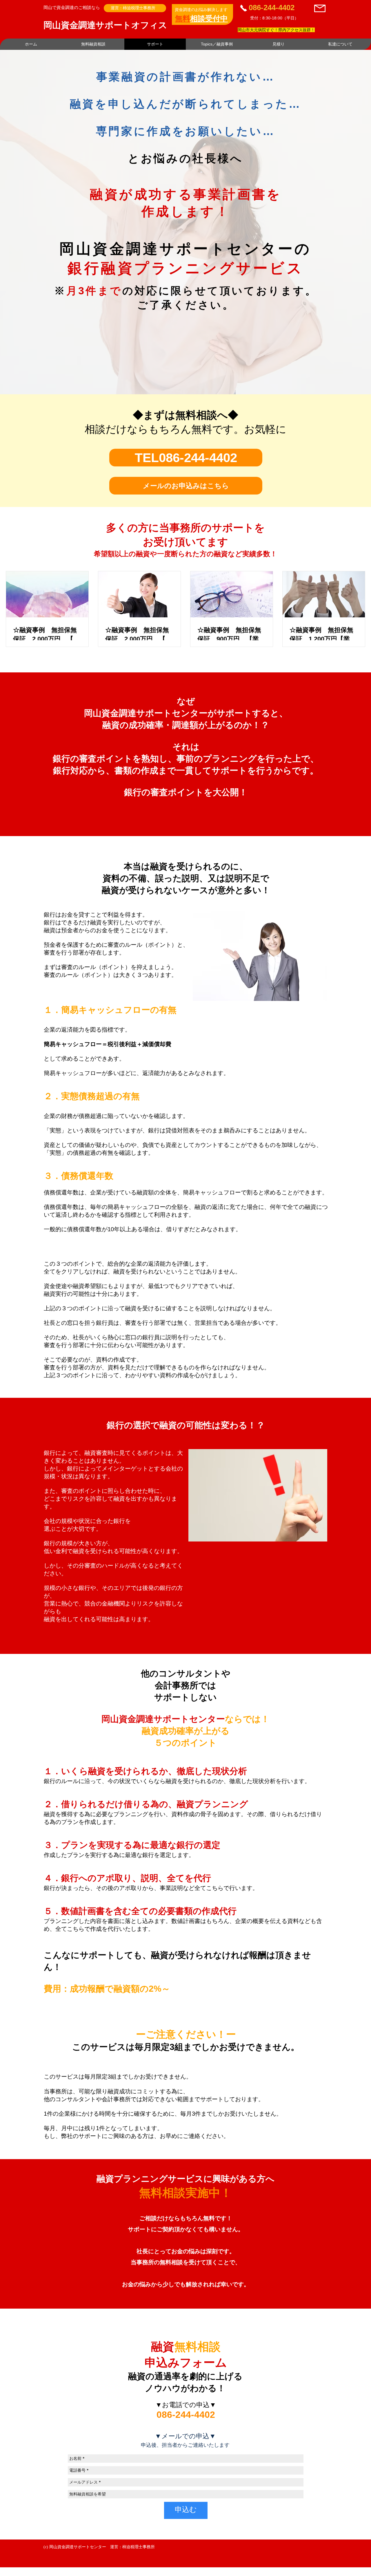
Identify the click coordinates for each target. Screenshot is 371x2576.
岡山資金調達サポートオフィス (105, 25)
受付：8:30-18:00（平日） (274, 18)
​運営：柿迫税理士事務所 (133, 8)
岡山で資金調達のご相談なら (72, 7)
